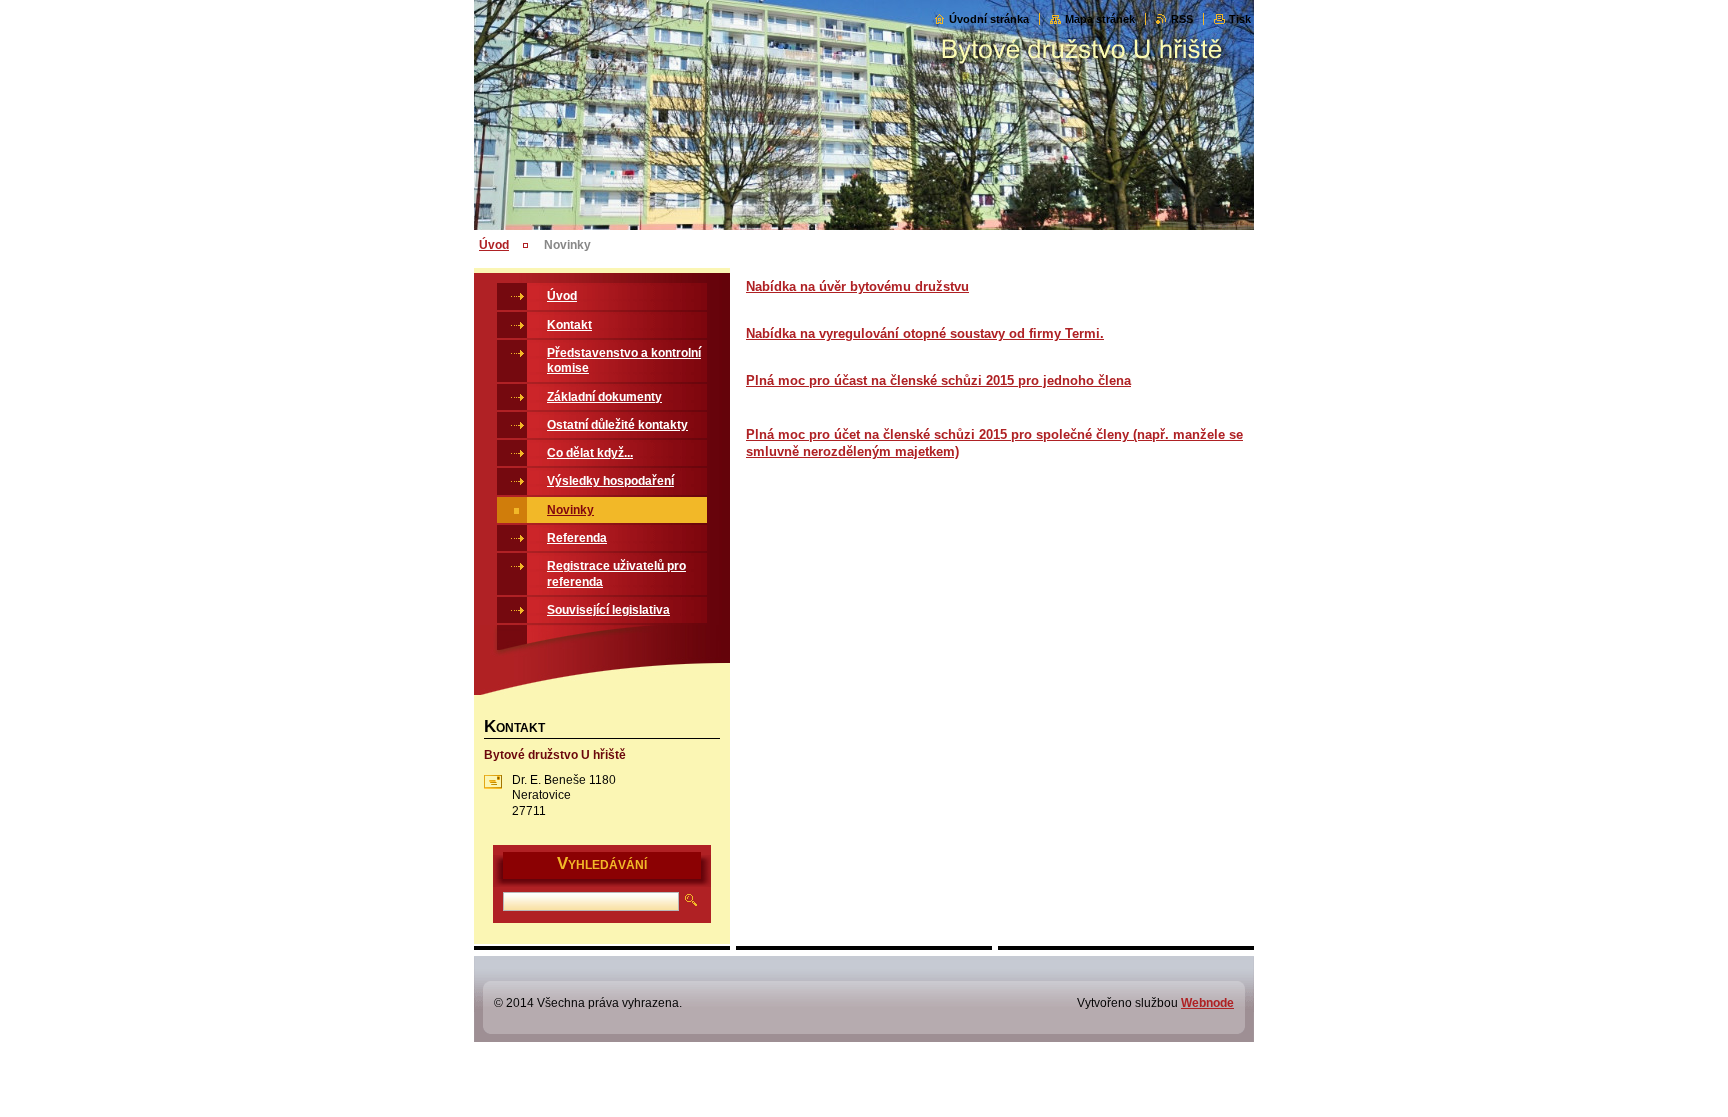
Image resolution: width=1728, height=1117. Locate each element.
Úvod (494, 245)
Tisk (1240, 19)
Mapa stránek (1100, 19)
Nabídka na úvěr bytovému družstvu (857, 286)
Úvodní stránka (989, 19)
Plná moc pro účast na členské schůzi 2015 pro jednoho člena (938, 380)
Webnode (1207, 1003)
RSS (1182, 19)
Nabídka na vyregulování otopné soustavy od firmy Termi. (925, 333)
